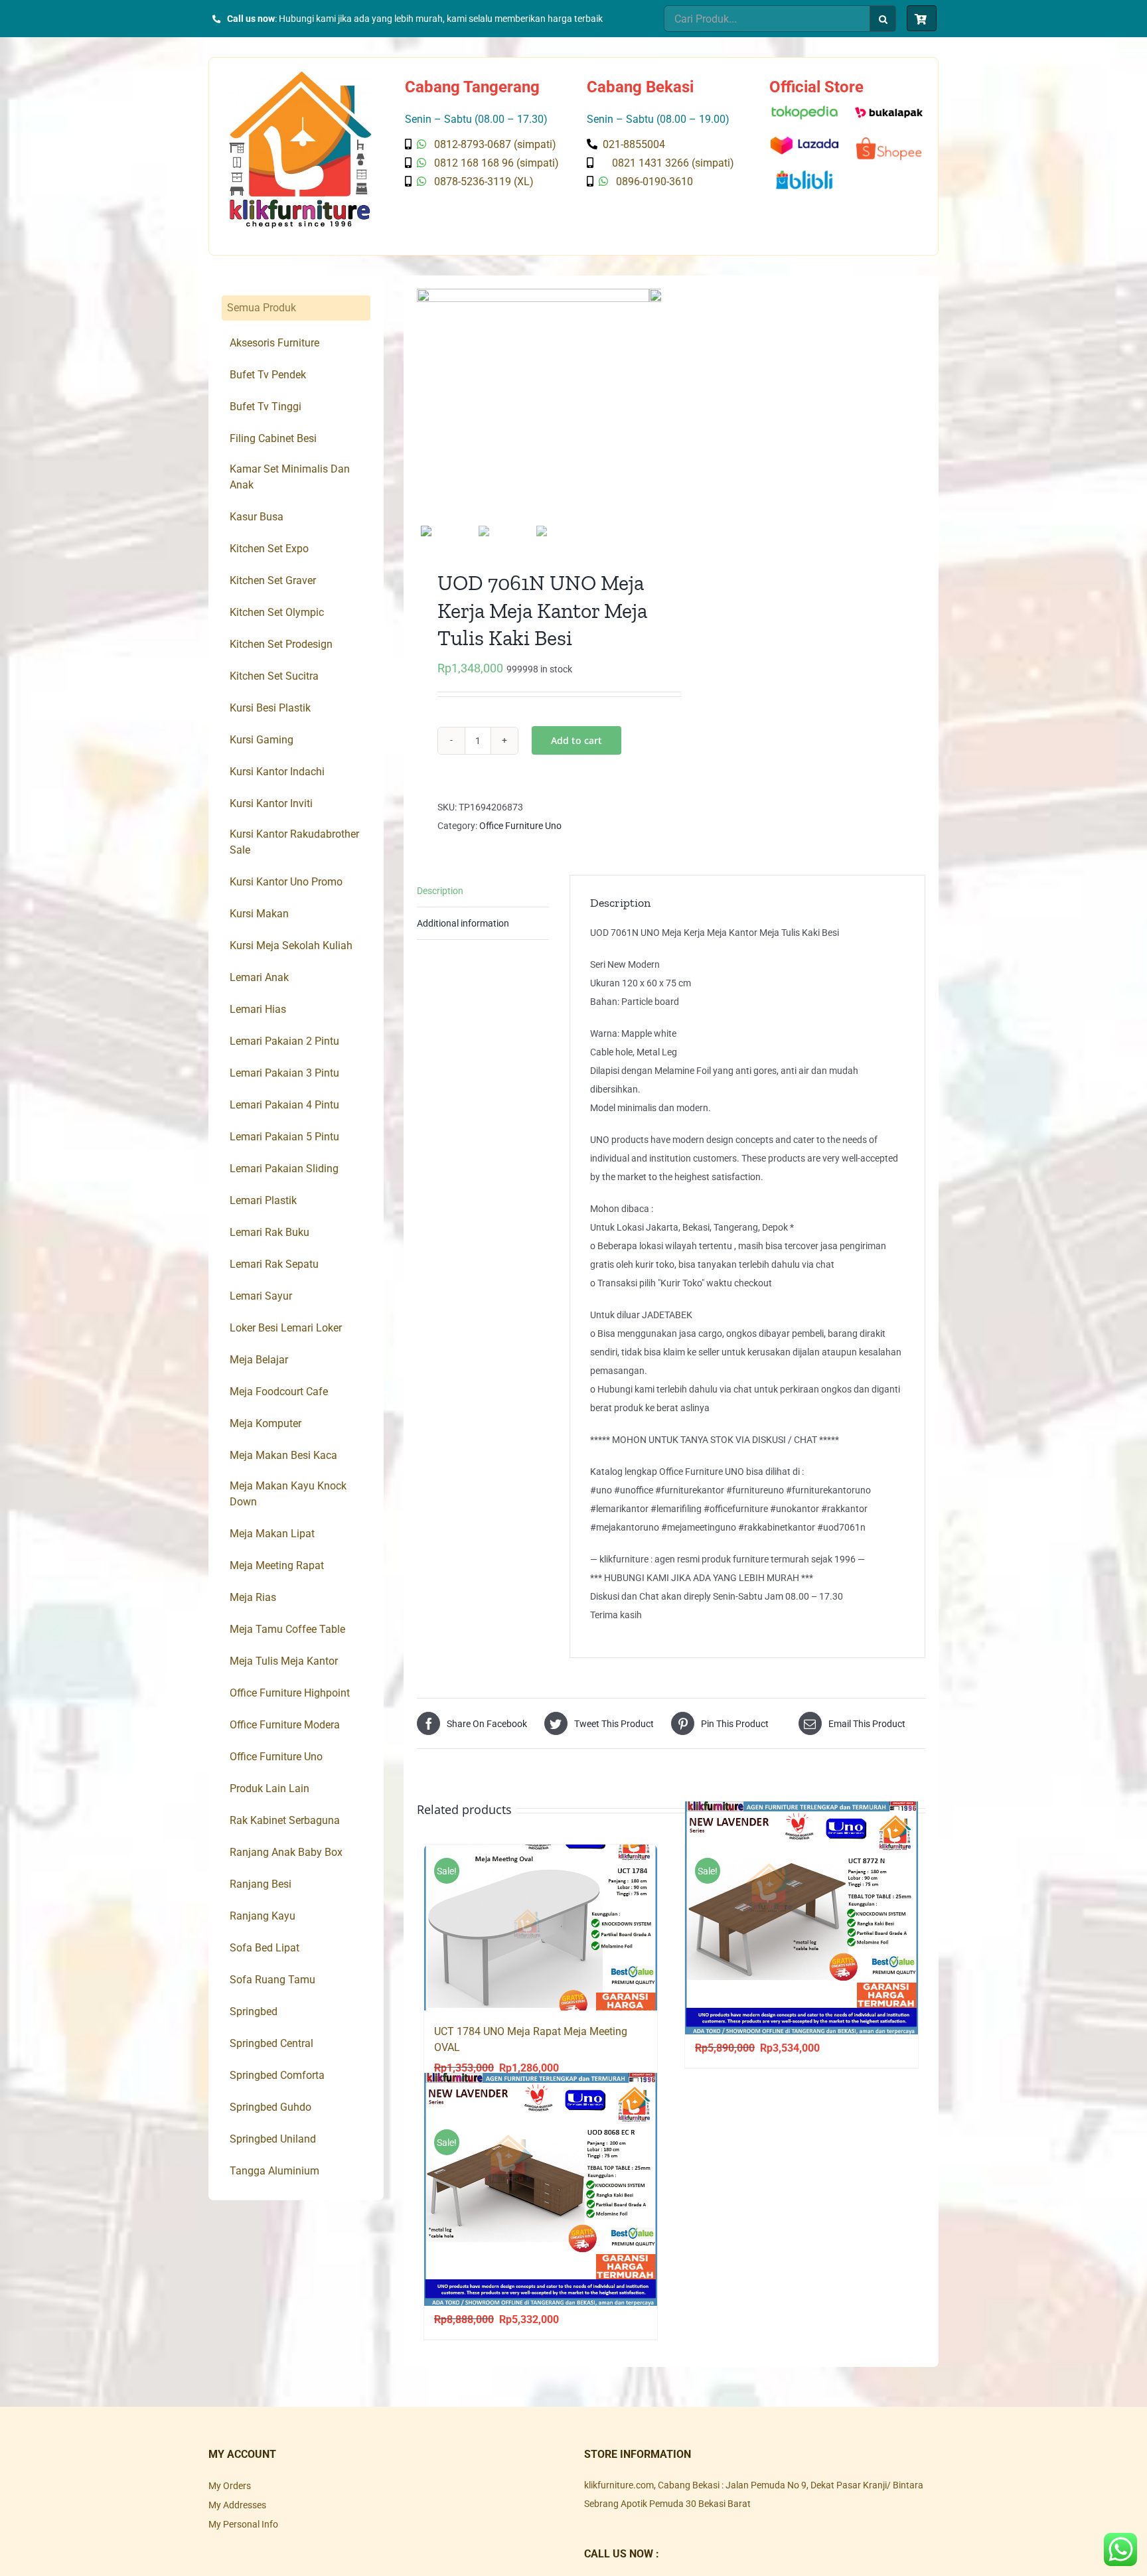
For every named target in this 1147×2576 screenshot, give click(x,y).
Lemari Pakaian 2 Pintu (284, 1041)
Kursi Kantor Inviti (271, 803)
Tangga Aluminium (274, 2171)
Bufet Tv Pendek (268, 375)
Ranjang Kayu (263, 1916)
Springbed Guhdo (270, 2107)
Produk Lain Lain (269, 1788)
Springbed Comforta (277, 2075)
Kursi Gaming (262, 740)
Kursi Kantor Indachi (277, 772)
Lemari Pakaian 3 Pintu (284, 1073)
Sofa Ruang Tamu (272, 1980)
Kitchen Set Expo (269, 549)
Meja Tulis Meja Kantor (284, 1661)
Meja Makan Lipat (272, 1534)
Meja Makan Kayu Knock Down (288, 1494)
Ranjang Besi (261, 1884)
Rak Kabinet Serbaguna (285, 1820)
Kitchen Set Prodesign (281, 644)
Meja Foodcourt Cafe (279, 1392)
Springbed (254, 2011)
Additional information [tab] (463, 923)
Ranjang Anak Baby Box (286, 1852)
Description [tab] (440, 891)
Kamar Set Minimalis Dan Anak (290, 477)
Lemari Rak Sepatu (274, 1264)
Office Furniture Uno (520, 826)
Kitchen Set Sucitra (274, 676)
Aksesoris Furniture (274, 343)
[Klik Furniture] (300, 76)
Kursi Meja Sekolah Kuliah (291, 946)
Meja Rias (253, 1597)
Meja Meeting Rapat (277, 1565)
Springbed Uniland (273, 2139)
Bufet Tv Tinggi (266, 407)
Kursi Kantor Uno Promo (286, 882)
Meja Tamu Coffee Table (287, 1629)
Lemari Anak (259, 977)
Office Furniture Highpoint (290, 1693)
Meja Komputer (266, 1423)
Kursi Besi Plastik (270, 708)
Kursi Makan (259, 914)
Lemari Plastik (263, 1200)
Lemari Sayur (261, 1296)
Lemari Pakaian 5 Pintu (284, 1137)
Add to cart (576, 740)
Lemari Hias (258, 1009)
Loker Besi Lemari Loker (286, 1328)
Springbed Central (271, 2043)
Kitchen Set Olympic (277, 612)
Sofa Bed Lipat (265, 1948)
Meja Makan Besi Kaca (283, 1455)
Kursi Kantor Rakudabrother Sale (294, 842)
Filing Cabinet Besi (273, 438)
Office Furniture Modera (285, 1725)
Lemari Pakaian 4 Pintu (284, 1105)
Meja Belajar (259, 1360)
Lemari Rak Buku (269, 1232)
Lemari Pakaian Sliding (284, 1169)
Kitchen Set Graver (273, 580)
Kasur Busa (257, 517)
